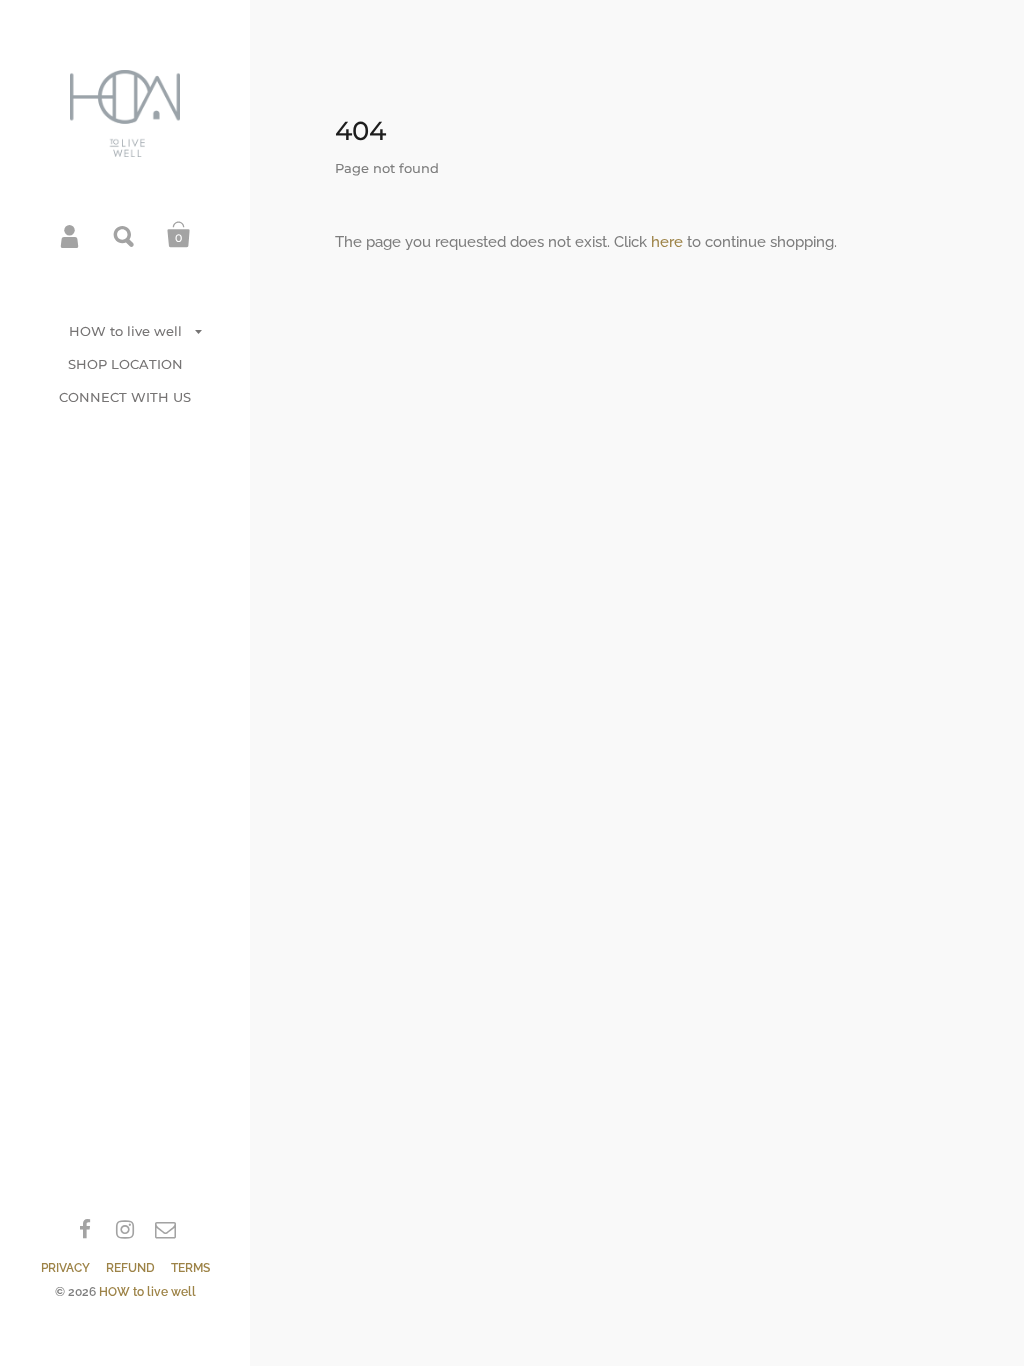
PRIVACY (65, 1268)
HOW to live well (125, 331)
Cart (179, 235)
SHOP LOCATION (125, 364)
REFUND (130, 1268)
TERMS (190, 1268)
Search (125, 235)
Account (71, 235)
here (667, 242)
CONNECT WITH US (125, 397)
